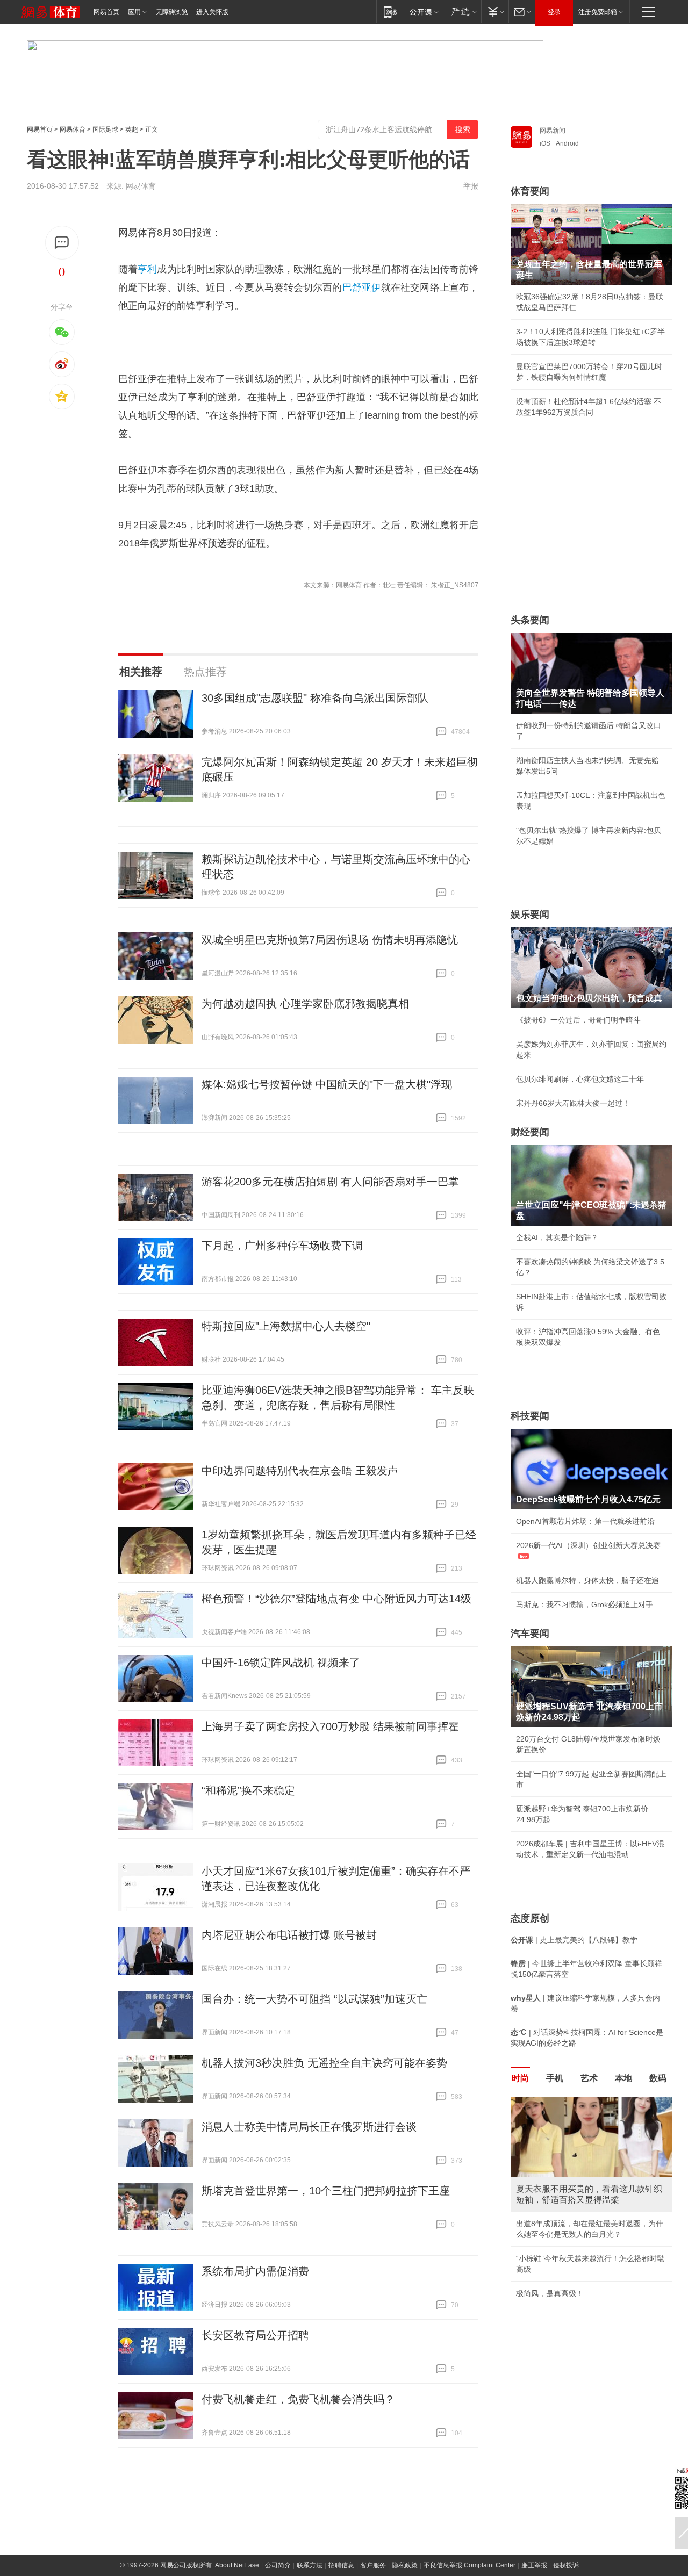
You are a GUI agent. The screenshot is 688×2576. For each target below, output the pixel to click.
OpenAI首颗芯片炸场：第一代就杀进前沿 (585, 1521)
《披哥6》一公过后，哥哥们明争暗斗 (578, 1020)
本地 (623, 2078)
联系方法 (310, 2565)
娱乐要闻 (530, 915)
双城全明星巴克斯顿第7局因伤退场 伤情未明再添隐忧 (330, 940)
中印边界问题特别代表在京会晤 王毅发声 (300, 1471)
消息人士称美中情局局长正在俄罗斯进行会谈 (309, 2127)
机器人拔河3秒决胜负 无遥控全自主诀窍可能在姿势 (324, 2063)
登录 (554, 12)
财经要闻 (530, 1132)
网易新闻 (553, 131)
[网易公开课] (424, 12)
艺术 (589, 2078)
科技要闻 (530, 1416)
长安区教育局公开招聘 (255, 2335)
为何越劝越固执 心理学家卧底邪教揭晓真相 (305, 1004)
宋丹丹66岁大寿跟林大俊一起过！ (573, 1103)
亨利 (147, 269)
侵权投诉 (566, 2565)
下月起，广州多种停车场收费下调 (282, 1246)
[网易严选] (462, 12)
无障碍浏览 (172, 12)
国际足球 (105, 129)
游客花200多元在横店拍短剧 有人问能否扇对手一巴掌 (330, 1182)
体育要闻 (530, 191)
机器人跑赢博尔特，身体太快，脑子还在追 (587, 1580)
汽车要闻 (530, 1634)
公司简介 (278, 2565)
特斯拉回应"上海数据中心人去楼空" (286, 1326)
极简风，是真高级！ (550, 2293)
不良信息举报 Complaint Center (470, 2565)
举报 (471, 186)
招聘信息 (341, 2565)
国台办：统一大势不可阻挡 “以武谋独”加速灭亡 (314, 1999)
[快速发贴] (62, 243)
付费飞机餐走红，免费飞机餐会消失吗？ (298, 2399)
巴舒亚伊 (362, 287)
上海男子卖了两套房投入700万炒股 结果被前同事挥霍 (330, 1726)
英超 (132, 129)
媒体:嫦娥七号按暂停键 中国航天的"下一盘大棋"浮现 (327, 1084)
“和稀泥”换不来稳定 (248, 1790)
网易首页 (106, 12)
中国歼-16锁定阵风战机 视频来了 (281, 1663)
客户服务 (373, 2565)
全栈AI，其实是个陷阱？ (557, 1237)
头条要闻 (530, 620)
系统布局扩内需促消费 (255, 2271)
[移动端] (390, 12)
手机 (555, 2078)
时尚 (520, 2078)
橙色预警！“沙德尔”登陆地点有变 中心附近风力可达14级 (336, 1599)
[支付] (495, 12)
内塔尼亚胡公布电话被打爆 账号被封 (289, 1935)
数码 (658, 2078)
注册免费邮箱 (598, 12)
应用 (134, 12)
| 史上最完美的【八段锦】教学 (574, 1940)
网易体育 (73, 129)
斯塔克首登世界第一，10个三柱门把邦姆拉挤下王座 (326, 2191)
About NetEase (237, 2565)
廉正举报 (534, 2565)
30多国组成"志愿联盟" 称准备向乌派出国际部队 (315, 698)
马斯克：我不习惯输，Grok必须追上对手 (585, 1604)
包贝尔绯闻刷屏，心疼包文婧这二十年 (580, 1079)
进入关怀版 (212, 12)
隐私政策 (405, 2565)
